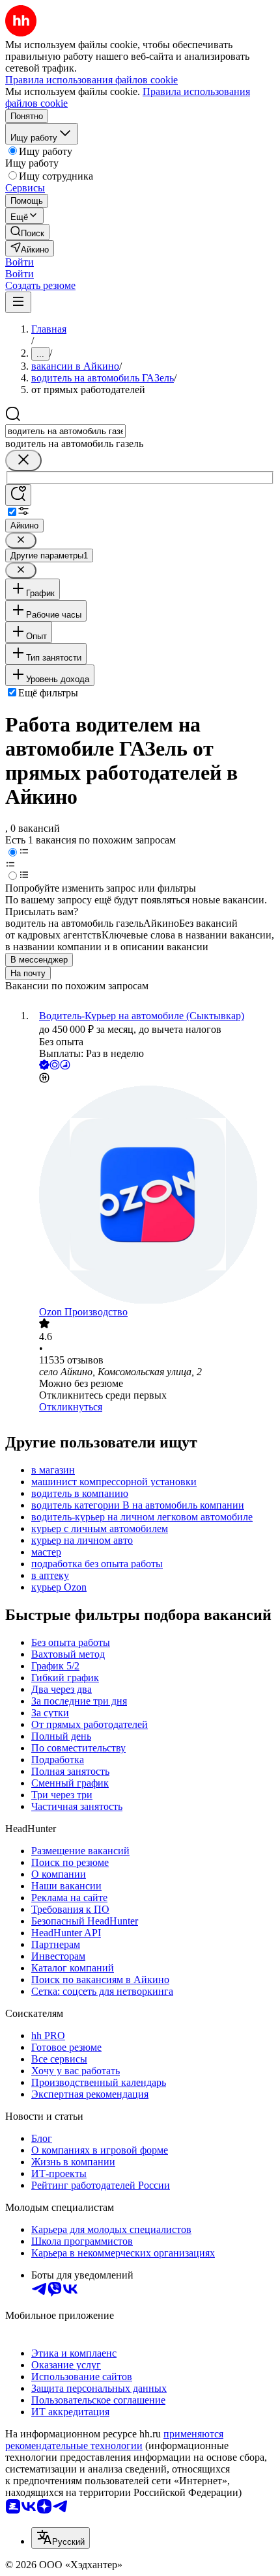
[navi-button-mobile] (18, 302)
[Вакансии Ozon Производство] (153, 1196)
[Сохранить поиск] (18, 495)
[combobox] (65, 431)
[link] (27, 232)
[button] (20, 262)
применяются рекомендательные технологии (114, 2440)
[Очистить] (23, 460)
